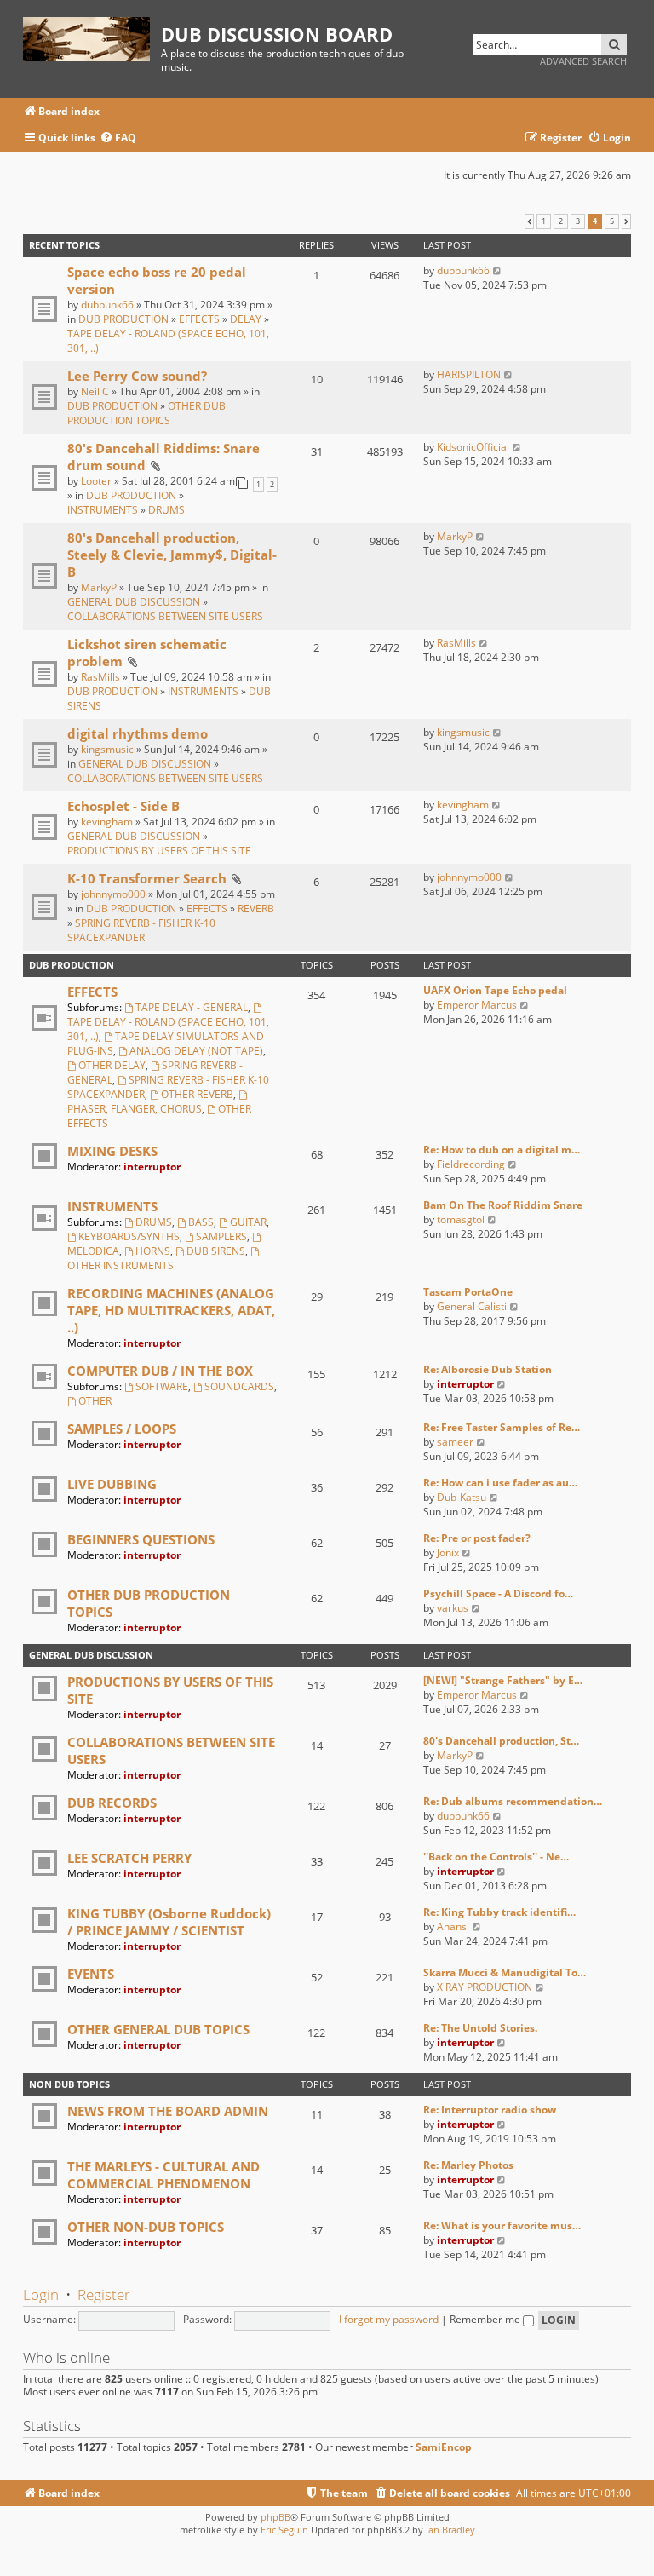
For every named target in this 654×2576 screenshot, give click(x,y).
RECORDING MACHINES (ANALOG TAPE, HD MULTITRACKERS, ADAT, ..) (171, 1310)
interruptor (152, 1167)
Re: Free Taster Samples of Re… (502, 1427)
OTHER (95, 1401)
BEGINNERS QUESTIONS (141, 1539)
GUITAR (248, 1222)
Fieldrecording (471, 1164)
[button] (529, 221)
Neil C (95, 391)
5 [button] (612, 221)
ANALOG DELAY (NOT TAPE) (196, 1051)
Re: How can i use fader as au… (500, 1483)
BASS (201, 1222)
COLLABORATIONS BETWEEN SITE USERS (165, 616)
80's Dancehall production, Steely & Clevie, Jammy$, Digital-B (172, 555)
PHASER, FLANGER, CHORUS (135, 1109)
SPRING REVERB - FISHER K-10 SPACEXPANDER (141, 930)
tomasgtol (461, 1219)
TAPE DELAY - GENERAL (192, 1007)
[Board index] (92, 36)
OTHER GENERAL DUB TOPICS (158, 2029)
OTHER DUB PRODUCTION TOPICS (146, 413)
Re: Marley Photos (468, 2165)
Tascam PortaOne (468, 1292)
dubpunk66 (107, 305)
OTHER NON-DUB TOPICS (146, 2227)
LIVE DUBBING (112, 1484)
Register (104, 2294)
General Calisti (472, 1306)
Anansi (453, 1926)
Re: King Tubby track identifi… (499, 1912)
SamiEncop (444, 2447)
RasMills (100, 677)
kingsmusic (107, 749)
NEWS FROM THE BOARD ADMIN (168, 2111)
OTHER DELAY (112, 1065)
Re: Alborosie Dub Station (488, 1369)
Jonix (448, 1552)
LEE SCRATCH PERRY (129, 1858)
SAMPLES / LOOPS (122, 1429)
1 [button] (544, 221)
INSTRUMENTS (103, 510)
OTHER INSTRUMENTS (120, 1265)
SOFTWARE (162, 1386)
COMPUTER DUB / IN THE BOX (160, 1371)
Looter (96, 481)
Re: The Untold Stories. (480, 2028)
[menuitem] (118, 138)
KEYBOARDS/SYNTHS (129, 1236)
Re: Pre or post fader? (477, 1538)
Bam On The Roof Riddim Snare (503, 1205)
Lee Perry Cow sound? (137, 376)
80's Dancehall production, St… (501, 1741)
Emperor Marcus (477, 1005)
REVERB (256, 908)
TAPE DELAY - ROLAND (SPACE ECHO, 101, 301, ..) (168, 1029)
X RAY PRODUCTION (485, 1987)
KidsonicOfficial (473, 447)
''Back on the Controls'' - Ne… (496, 1857)
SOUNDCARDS (239, 1386)
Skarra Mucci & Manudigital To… (505, 1972)
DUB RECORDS (112, 1803)
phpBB (275, 2517)
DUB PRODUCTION (123, 319)
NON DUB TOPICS (69, 2084)
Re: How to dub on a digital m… (502, 1150)
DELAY (246, 319)
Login (41, 2294)
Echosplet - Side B (123, 806)
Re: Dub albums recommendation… (513, 1801)
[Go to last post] (498, 270)
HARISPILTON (469, 374)
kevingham (107, 822)
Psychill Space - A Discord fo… (498, 1593)
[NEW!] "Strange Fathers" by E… (503, 1680)
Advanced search (583, 61)
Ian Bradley (450, 2530)
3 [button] (578, 221)
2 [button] (561, 221)
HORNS (153, 1251)
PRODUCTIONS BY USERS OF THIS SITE (159, 851)
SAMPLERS (221, 1236)
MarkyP (99, 587)
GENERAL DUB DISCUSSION (134, 602)
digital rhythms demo (138, 733)
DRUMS (166, 510)
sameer (455, 1442)
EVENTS (91, 1974)
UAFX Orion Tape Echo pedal (495, 990)
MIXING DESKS (112, 1151)
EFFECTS (199, 319)
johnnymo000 (113, 894)
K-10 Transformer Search (147, 878)
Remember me (486, 2319)
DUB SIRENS (216, 1251)
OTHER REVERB (197, 1094)
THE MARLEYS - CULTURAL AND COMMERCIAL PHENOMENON (163, 2175)
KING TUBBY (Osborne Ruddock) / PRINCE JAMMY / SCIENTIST (169, 1922)
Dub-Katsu (462, 1497)
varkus (453, 1608)
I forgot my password (389, 2319)
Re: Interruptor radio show (490, 2110)
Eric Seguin (284, 2530)
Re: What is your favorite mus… (502, 2225)
